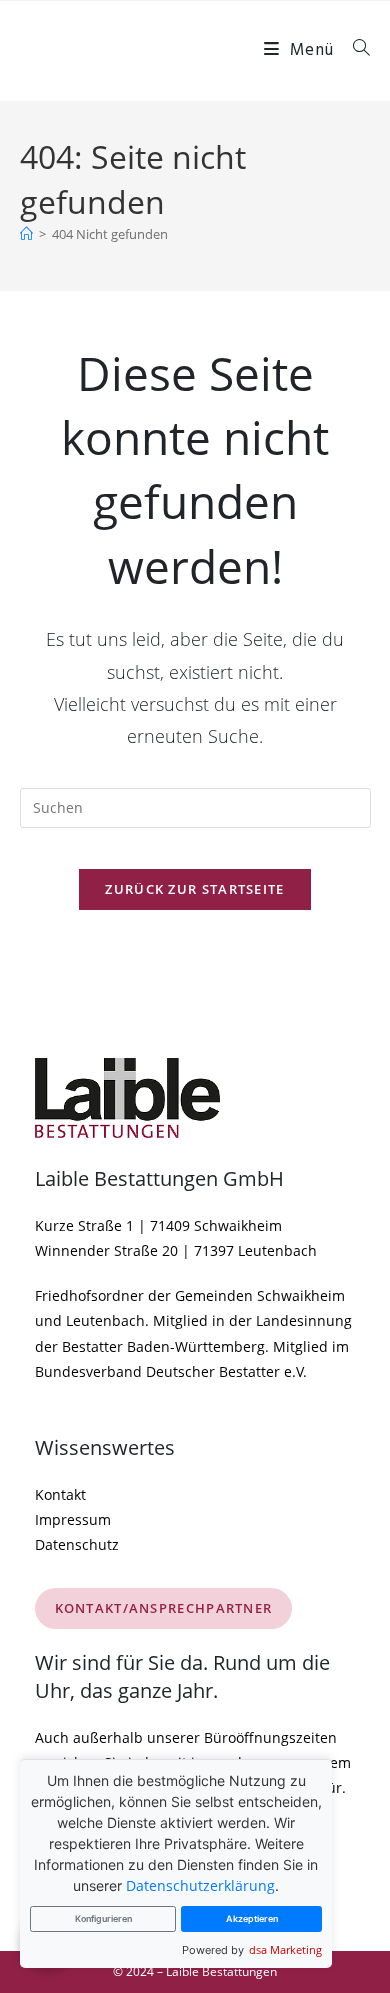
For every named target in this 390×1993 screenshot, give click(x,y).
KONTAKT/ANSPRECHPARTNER (164, 1608)
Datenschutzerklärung (200, 1885)
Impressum (73, 1519)
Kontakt (60, 1494)
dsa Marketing (285, 1949)
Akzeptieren (252, 1918)
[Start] (26, 234)
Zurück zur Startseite (194, 889)
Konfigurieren (103, 1918)
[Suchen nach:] (354, 50)
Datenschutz (77, 1544)
